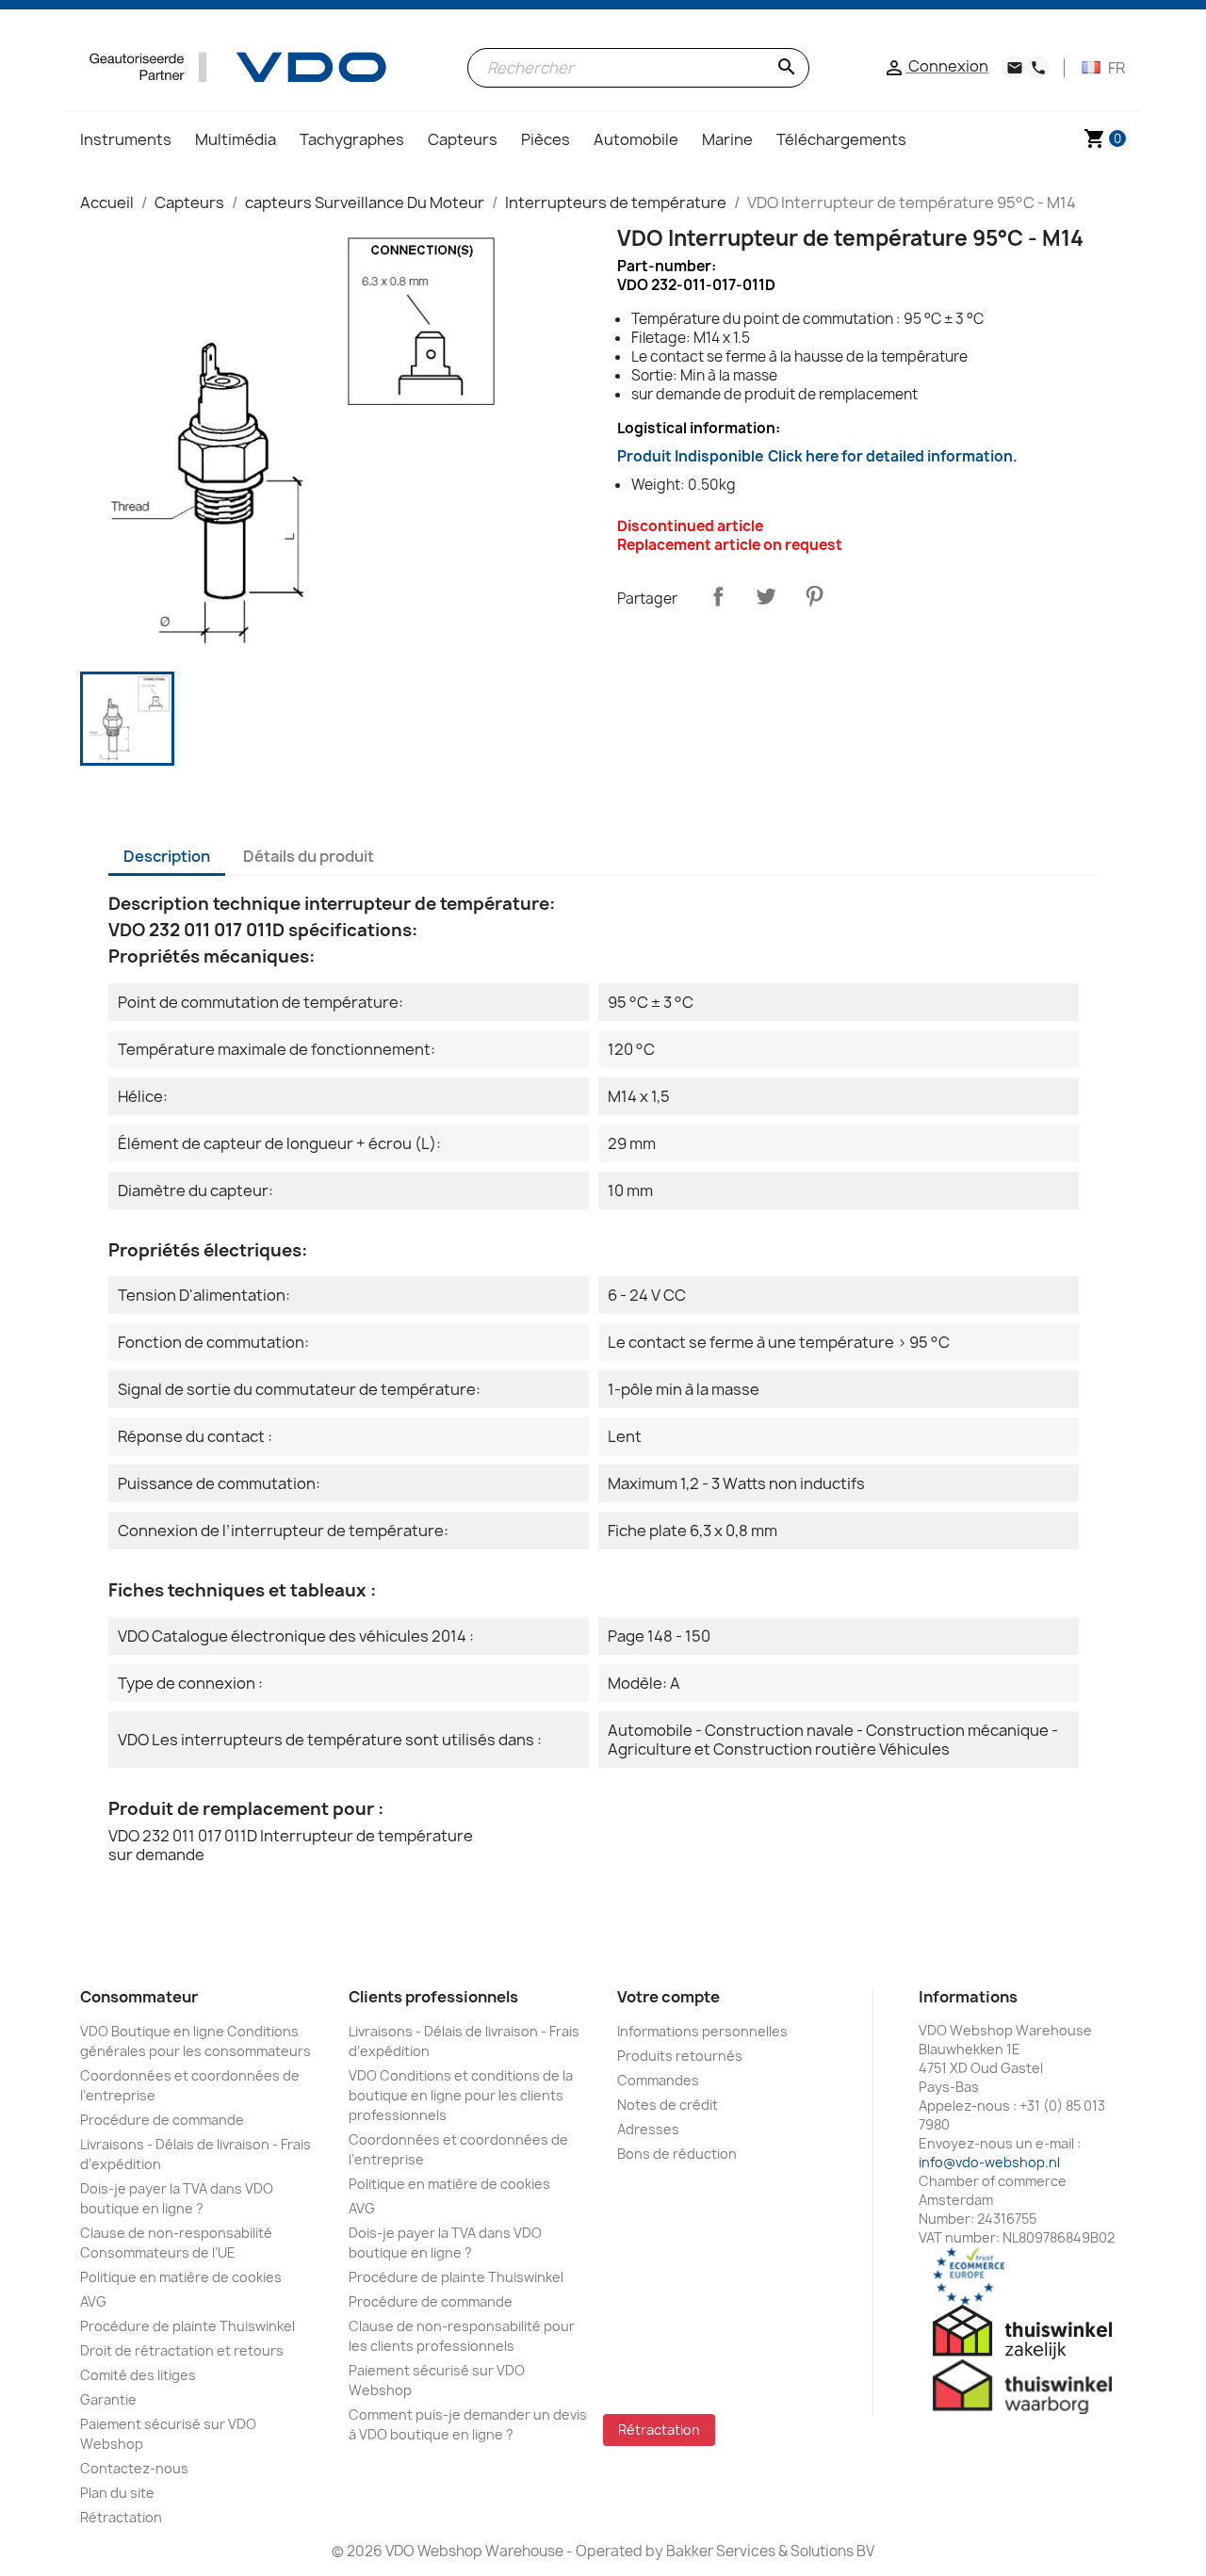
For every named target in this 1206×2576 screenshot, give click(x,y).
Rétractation (121, 2517)
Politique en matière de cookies (181, 2277)
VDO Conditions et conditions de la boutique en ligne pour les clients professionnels (461, 2095)
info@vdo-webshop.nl (989, 2162)
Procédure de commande (162, 2120)
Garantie (108, 2399)
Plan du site (117, 2493)
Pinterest (814, 596)
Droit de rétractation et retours (182, 2350)
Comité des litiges (138, 2375)
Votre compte (668, 1997)
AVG (93, 2301)
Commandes (658, 2080)
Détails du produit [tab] (309, 856)
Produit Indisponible (817, 456)
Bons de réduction (677, 2154)
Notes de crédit (668, 2105)
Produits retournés (680, 2056)
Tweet (766, 596)
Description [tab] (167, 856)
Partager (718, 596)
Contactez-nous (134, 2468)
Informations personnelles (702, 2031)
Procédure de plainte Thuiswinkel (187, 2326)
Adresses (648, 2129)
